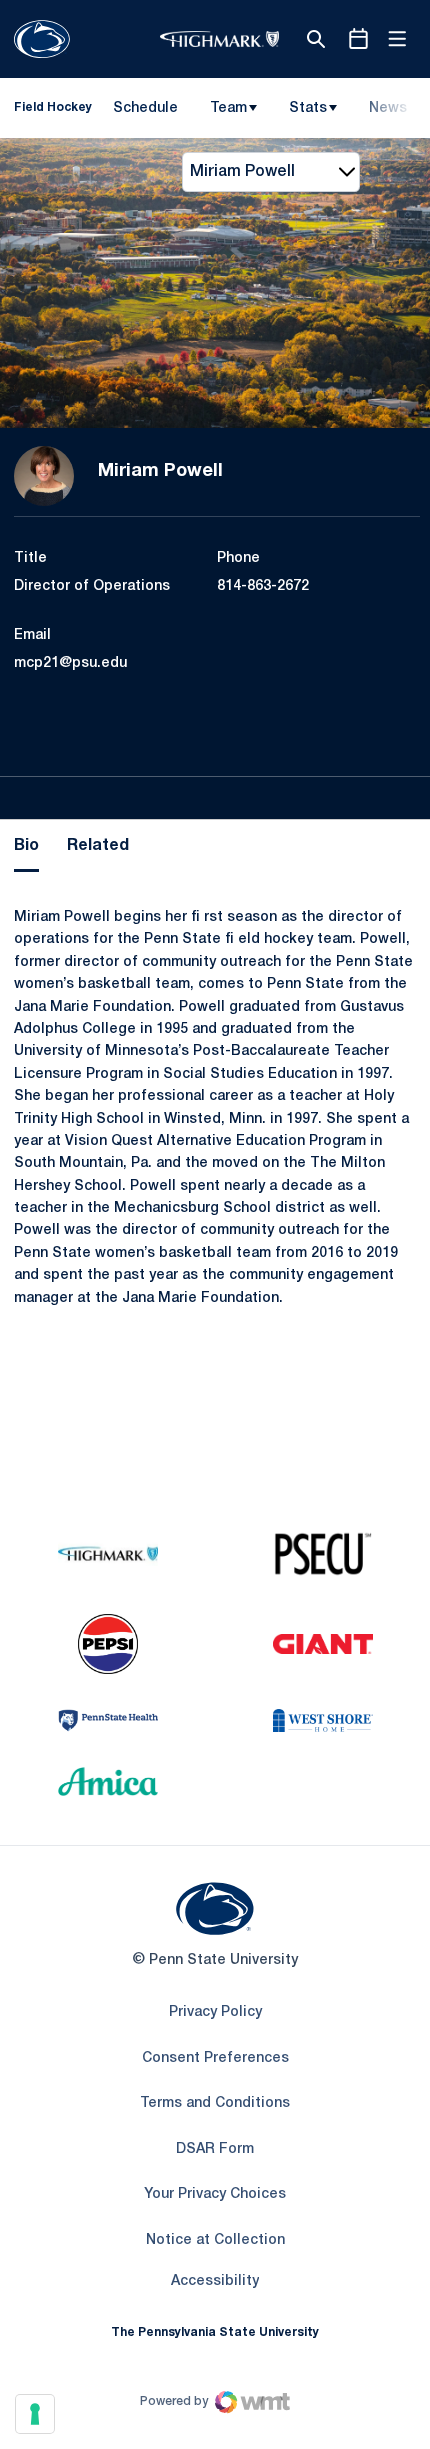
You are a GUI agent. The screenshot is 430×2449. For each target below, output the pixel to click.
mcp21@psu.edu (70, 663)
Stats (308, 108)
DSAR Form (215, 2149)
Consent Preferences (215, 2058)
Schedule (145, 108)
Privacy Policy (215, 2012)
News (388, 108)
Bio (26, 846)
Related (98, 846)
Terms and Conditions (215, 2103)
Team (228, 108)
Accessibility (215, 2281)
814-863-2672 (263, 586)
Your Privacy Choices (215, 2194)
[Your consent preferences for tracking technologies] (35, 2414)
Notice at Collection (215, 2240)
